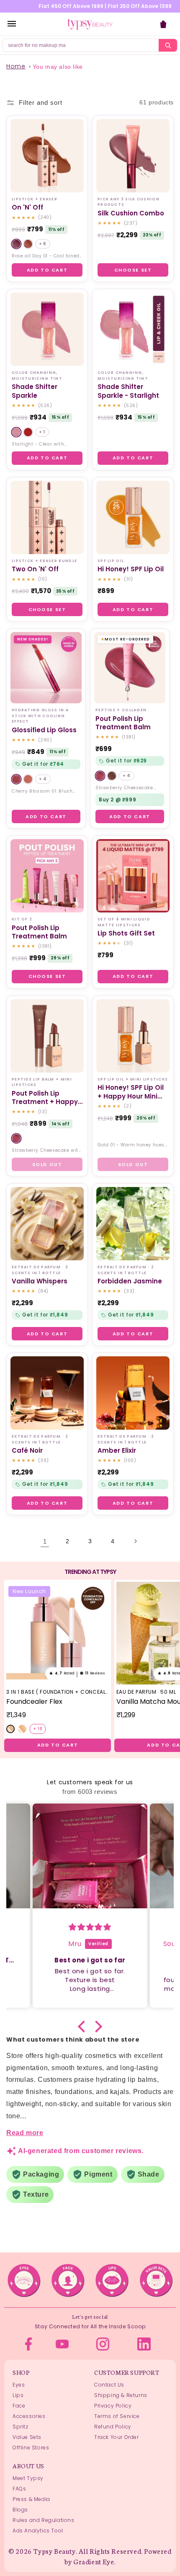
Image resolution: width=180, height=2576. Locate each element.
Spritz (21, 2427)
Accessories (29, 2416)
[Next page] (135, 1541)
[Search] (168, 45)
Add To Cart (47, 270)
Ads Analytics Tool (38, 2531)
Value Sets (27, 2437)
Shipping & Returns (121, 2395)
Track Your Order (117, 2437)
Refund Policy (113, 2427)
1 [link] (45, 1541)
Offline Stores (31, 2448)
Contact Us (109, 2385)
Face (19, 2406)
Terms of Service (117, 2416)
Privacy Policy (113, 2406)
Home (16, 66)
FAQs (19, 2489)
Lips (18, 2395)
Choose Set (133, 270)
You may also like (58, 67)
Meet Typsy (28, 2478)
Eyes (19, 2385)
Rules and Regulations (44, 2520)
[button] (84, 2027)
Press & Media (31, 2499)
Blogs (20, 2510)
